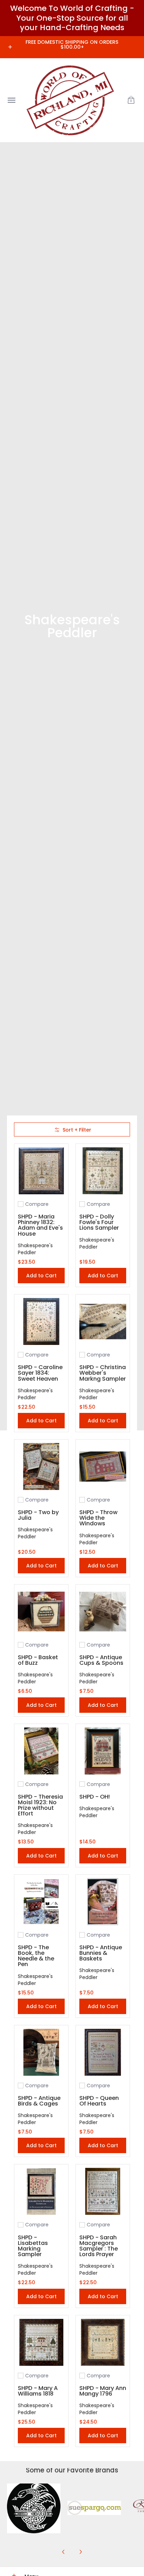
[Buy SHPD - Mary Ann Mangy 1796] (103, 2342)
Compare (37, 1204)
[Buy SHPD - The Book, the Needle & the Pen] (41, 1902)
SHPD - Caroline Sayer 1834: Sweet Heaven (40, 1373)
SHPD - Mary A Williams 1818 (38, 2391)
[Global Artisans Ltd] (70, 100)
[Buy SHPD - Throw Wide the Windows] (103, 1466)
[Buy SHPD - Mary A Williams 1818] (41, 2342)
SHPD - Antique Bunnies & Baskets (101, 1953)
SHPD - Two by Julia (38, 1515)
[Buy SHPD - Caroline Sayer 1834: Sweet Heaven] (41, 1321)
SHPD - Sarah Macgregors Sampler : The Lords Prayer (99, 2246)
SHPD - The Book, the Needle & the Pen (36, 1956)
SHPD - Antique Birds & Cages (39, 2101)
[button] (131, 100)
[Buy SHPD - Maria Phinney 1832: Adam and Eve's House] (41, 1171)
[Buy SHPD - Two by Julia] (41, 1466)
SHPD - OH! (95, 1797)
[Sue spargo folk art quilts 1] (94, 2510)
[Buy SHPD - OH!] (103, 1751)
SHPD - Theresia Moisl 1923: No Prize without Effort (40, 1805)
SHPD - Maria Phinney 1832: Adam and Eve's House (40, 1225)
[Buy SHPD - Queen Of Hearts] (103, 2052)
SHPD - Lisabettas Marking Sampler (33, 2246)
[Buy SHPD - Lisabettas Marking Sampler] (41, 2191)
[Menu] (11, 100)
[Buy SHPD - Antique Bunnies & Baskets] (103, 1902)
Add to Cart (41, 1276)
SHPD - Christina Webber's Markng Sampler (103, 1373)
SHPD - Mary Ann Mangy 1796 (103, 2391)
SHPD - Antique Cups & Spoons (101, 1660)
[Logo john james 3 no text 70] (34, 2510)
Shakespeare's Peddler (35, 1249)
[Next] (80, 2552)
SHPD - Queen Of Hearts (99, 2101)
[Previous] (64, 2552)
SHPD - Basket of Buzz (38, 1660)
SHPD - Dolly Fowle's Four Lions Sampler (99, 1222)
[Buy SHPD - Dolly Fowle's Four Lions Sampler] (103, 1171)
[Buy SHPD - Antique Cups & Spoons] (103, 1612)
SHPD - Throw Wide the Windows (98, 1518)
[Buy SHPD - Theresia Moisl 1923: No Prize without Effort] (41, 1751)
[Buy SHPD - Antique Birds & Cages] (41, 2052)
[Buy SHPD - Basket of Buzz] (41, 1612)
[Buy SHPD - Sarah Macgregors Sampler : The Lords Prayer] (103, 2191)
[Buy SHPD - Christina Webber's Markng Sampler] (103, 1321)
